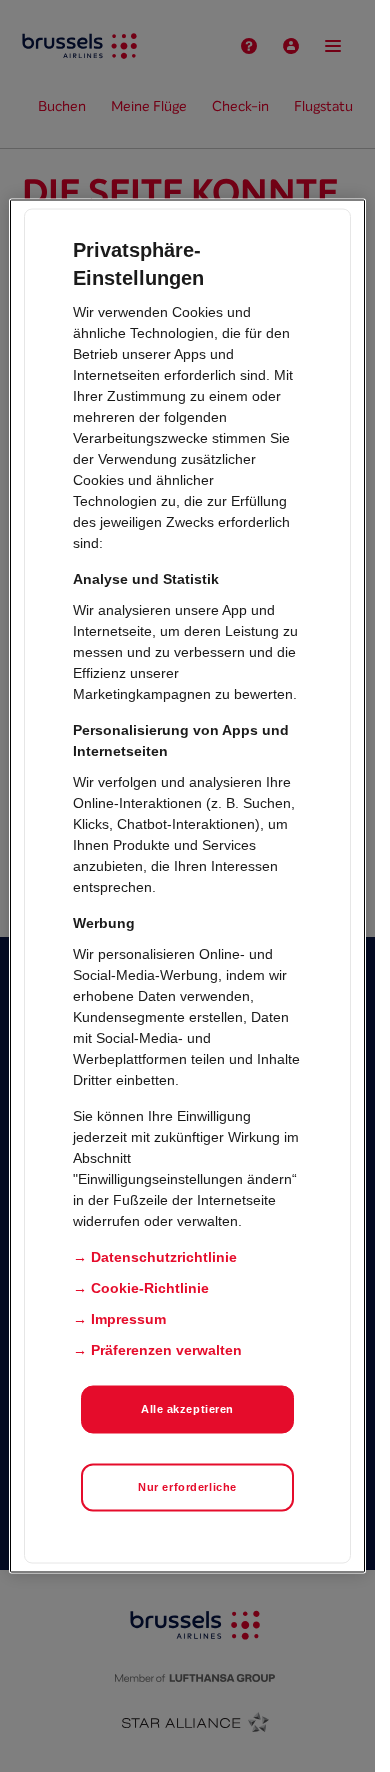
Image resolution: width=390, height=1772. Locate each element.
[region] (187, 886)
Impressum (128, 1319)
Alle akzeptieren (187, 1409)
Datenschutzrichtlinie (164, 1257)
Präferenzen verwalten (166, 1350)
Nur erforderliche (187, 1487)
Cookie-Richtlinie (150, 1288)
